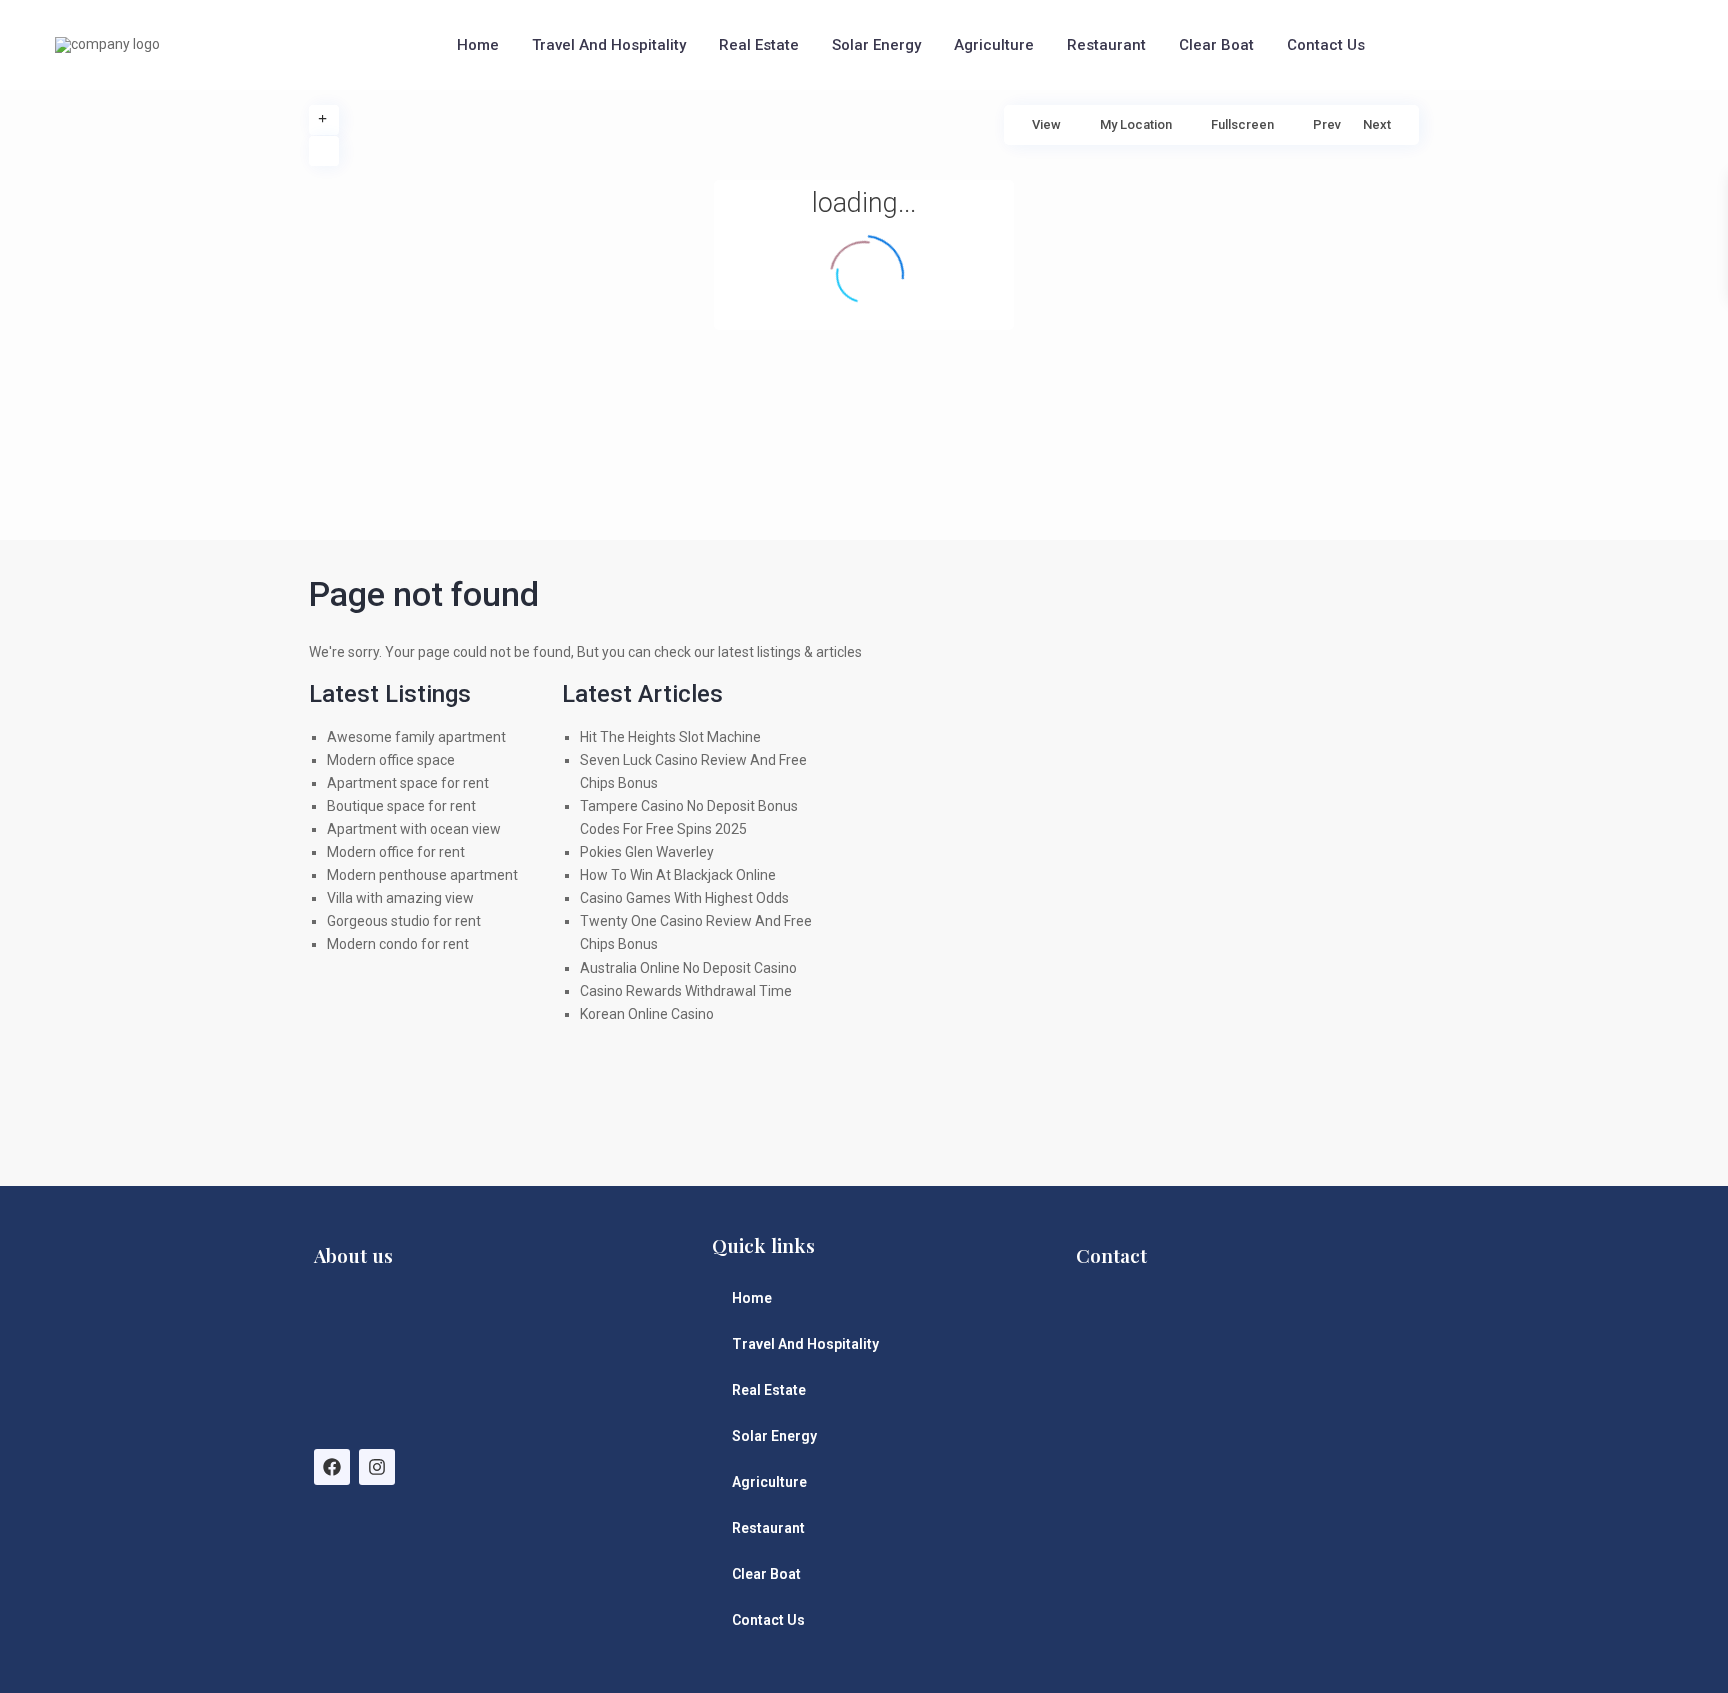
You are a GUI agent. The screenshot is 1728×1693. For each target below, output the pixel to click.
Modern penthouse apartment (422, 875)
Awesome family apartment (416, 737)
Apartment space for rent (408, 783)
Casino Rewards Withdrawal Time (686, 991)
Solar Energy (876, 45)
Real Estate (759, 45)
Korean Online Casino (647, 1014)
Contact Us (1326, 45)
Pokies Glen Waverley (647, 852)
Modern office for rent (396, 852)
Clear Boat (1216, 45)
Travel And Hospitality (609, 45)
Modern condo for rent (398, 944)
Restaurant (1106, 45)
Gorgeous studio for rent (404, 921)
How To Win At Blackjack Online (678, 875)
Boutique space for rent (401, 806)
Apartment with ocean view (414, 829)
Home (478, 45)
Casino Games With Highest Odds (684, 898)
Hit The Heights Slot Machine (670, 737)
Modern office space (391, 760)
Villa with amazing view (400, 898)
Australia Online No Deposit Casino (688, 968)
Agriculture (994, 45)
